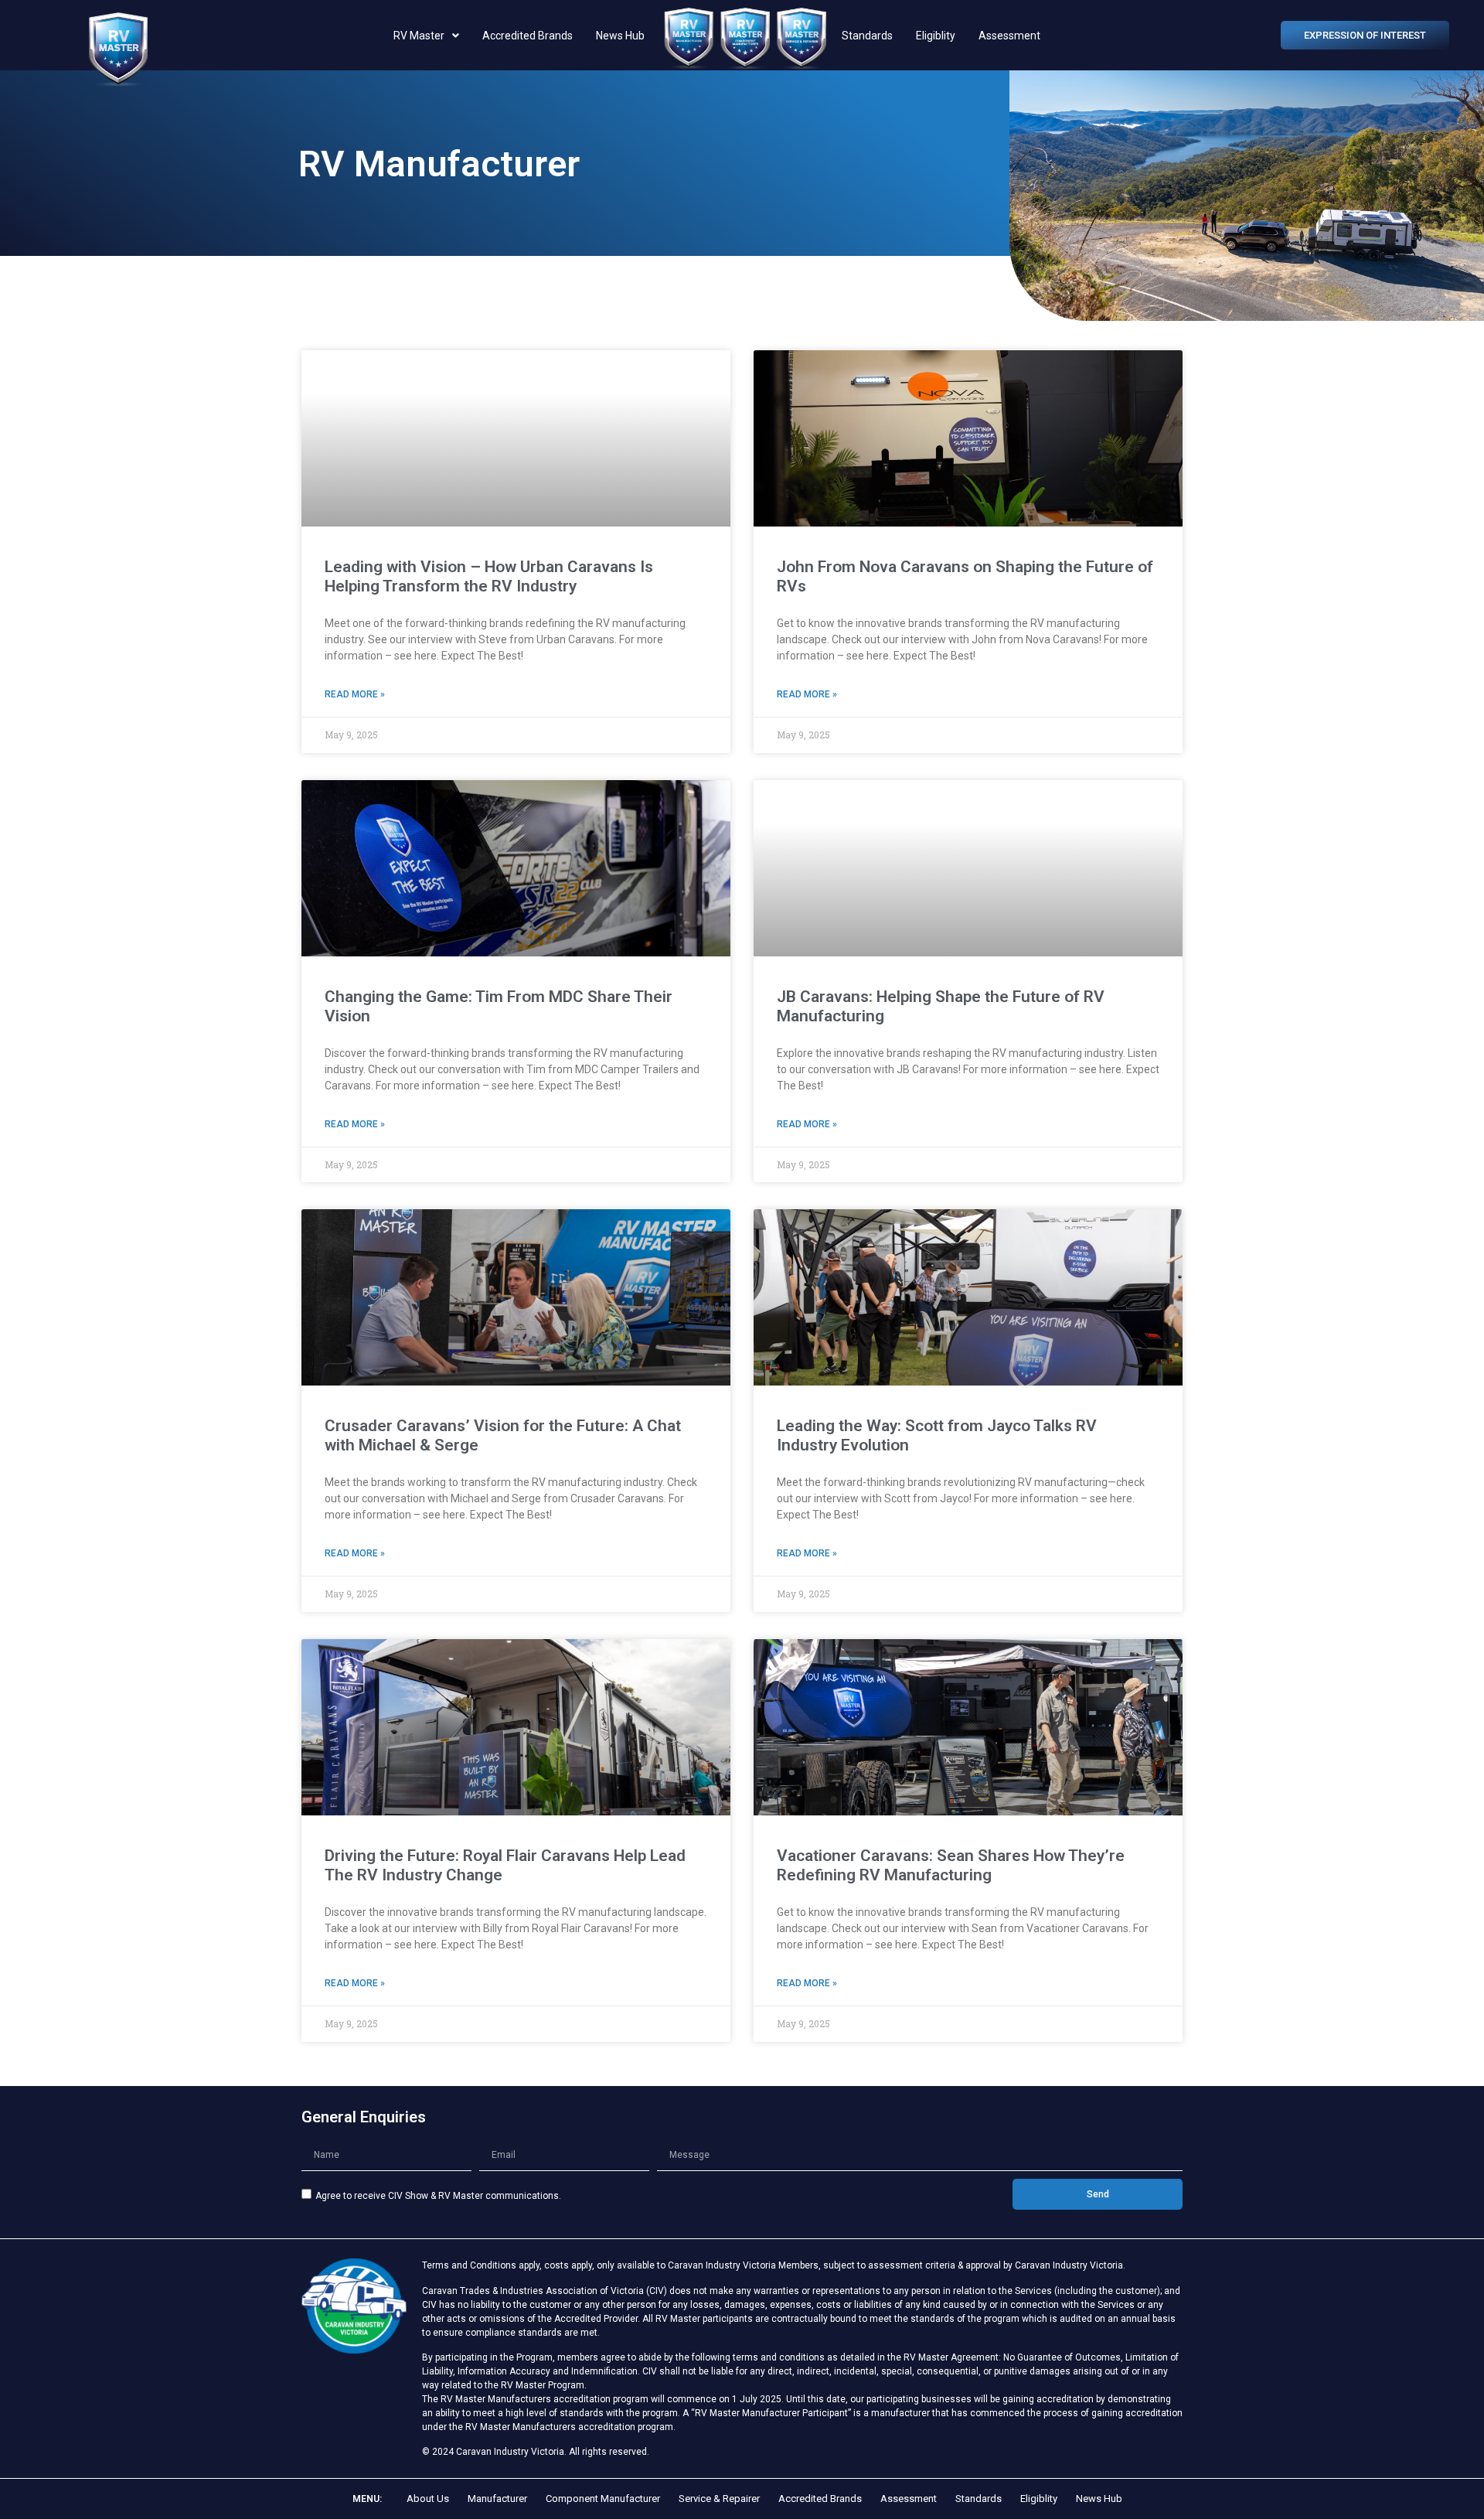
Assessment (1009, 36)
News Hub (620, 36)
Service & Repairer (719, 2499)
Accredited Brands (528, 36)
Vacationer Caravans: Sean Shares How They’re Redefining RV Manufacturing (951, 1865)
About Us (428, 2499)
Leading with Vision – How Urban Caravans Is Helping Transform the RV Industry (489, 576)
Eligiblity (936, 36)
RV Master (419, 36)
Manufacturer (497, 2499)
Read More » (355, 694)
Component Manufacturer (603, 2499)
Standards (867, 36)
